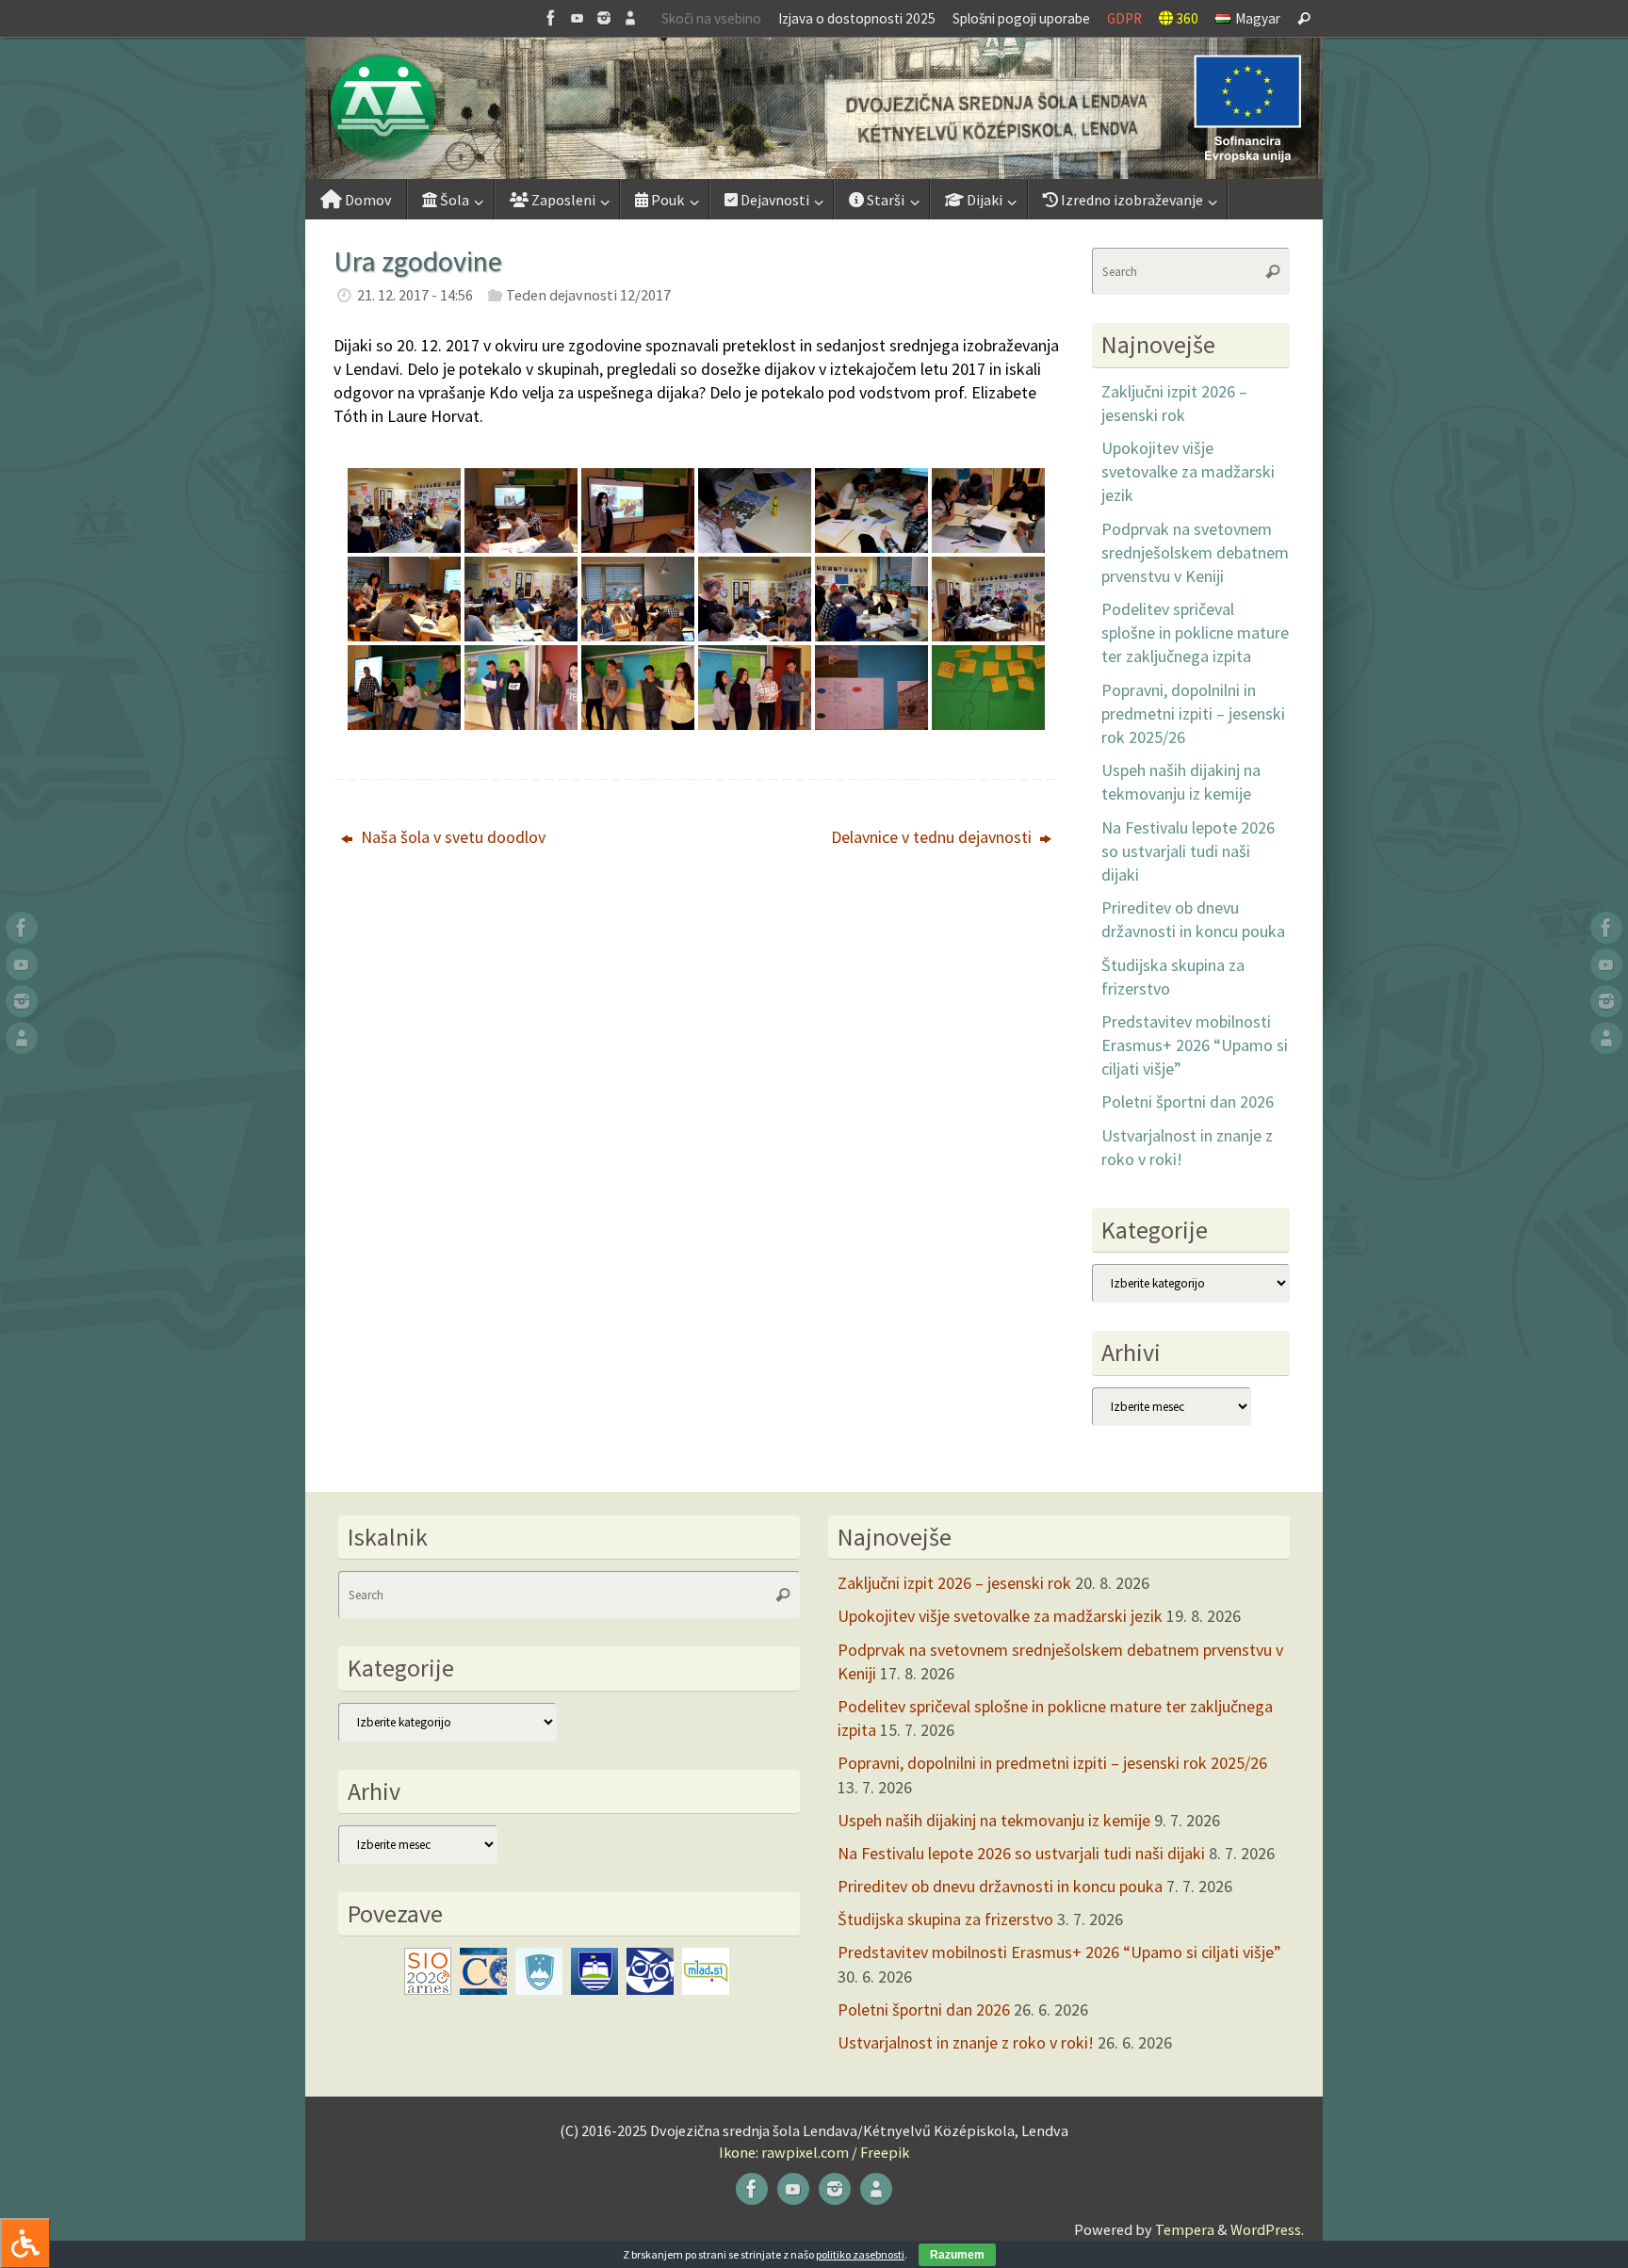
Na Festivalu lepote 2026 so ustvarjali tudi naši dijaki (1188, 851)
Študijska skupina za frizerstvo (945, 1919)
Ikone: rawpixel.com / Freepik (814, 2152)
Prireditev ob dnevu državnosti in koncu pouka (1000, 1886)
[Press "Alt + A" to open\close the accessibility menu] (25, 2243)
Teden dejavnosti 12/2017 (588, 295)
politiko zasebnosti (860, 2254)
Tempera (1185, 2229)
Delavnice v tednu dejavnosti (933, 837)
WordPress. (1267, 2229)
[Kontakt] (630, 18)
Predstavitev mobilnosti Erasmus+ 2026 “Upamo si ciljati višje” (1195, 1045)
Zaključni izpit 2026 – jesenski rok (954, 1583)
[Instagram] (604, 18)
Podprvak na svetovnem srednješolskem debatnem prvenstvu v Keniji (1195, 552)
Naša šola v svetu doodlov (451, 837)
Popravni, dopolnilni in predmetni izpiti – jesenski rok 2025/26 (1193, 713)
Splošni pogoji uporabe (1021, 18)
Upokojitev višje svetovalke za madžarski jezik (1188, 471)
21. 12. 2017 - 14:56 (415, 295)
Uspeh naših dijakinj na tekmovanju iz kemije (994, 1820)
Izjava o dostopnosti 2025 (857, 18)
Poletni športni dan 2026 (1188, 1102)
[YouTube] (578, 18)
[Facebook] (551, 18)
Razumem (957, 2255)
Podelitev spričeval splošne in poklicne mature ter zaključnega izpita (1195, 632)
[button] (814, 108)
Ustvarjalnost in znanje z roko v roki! (966, 2042)
